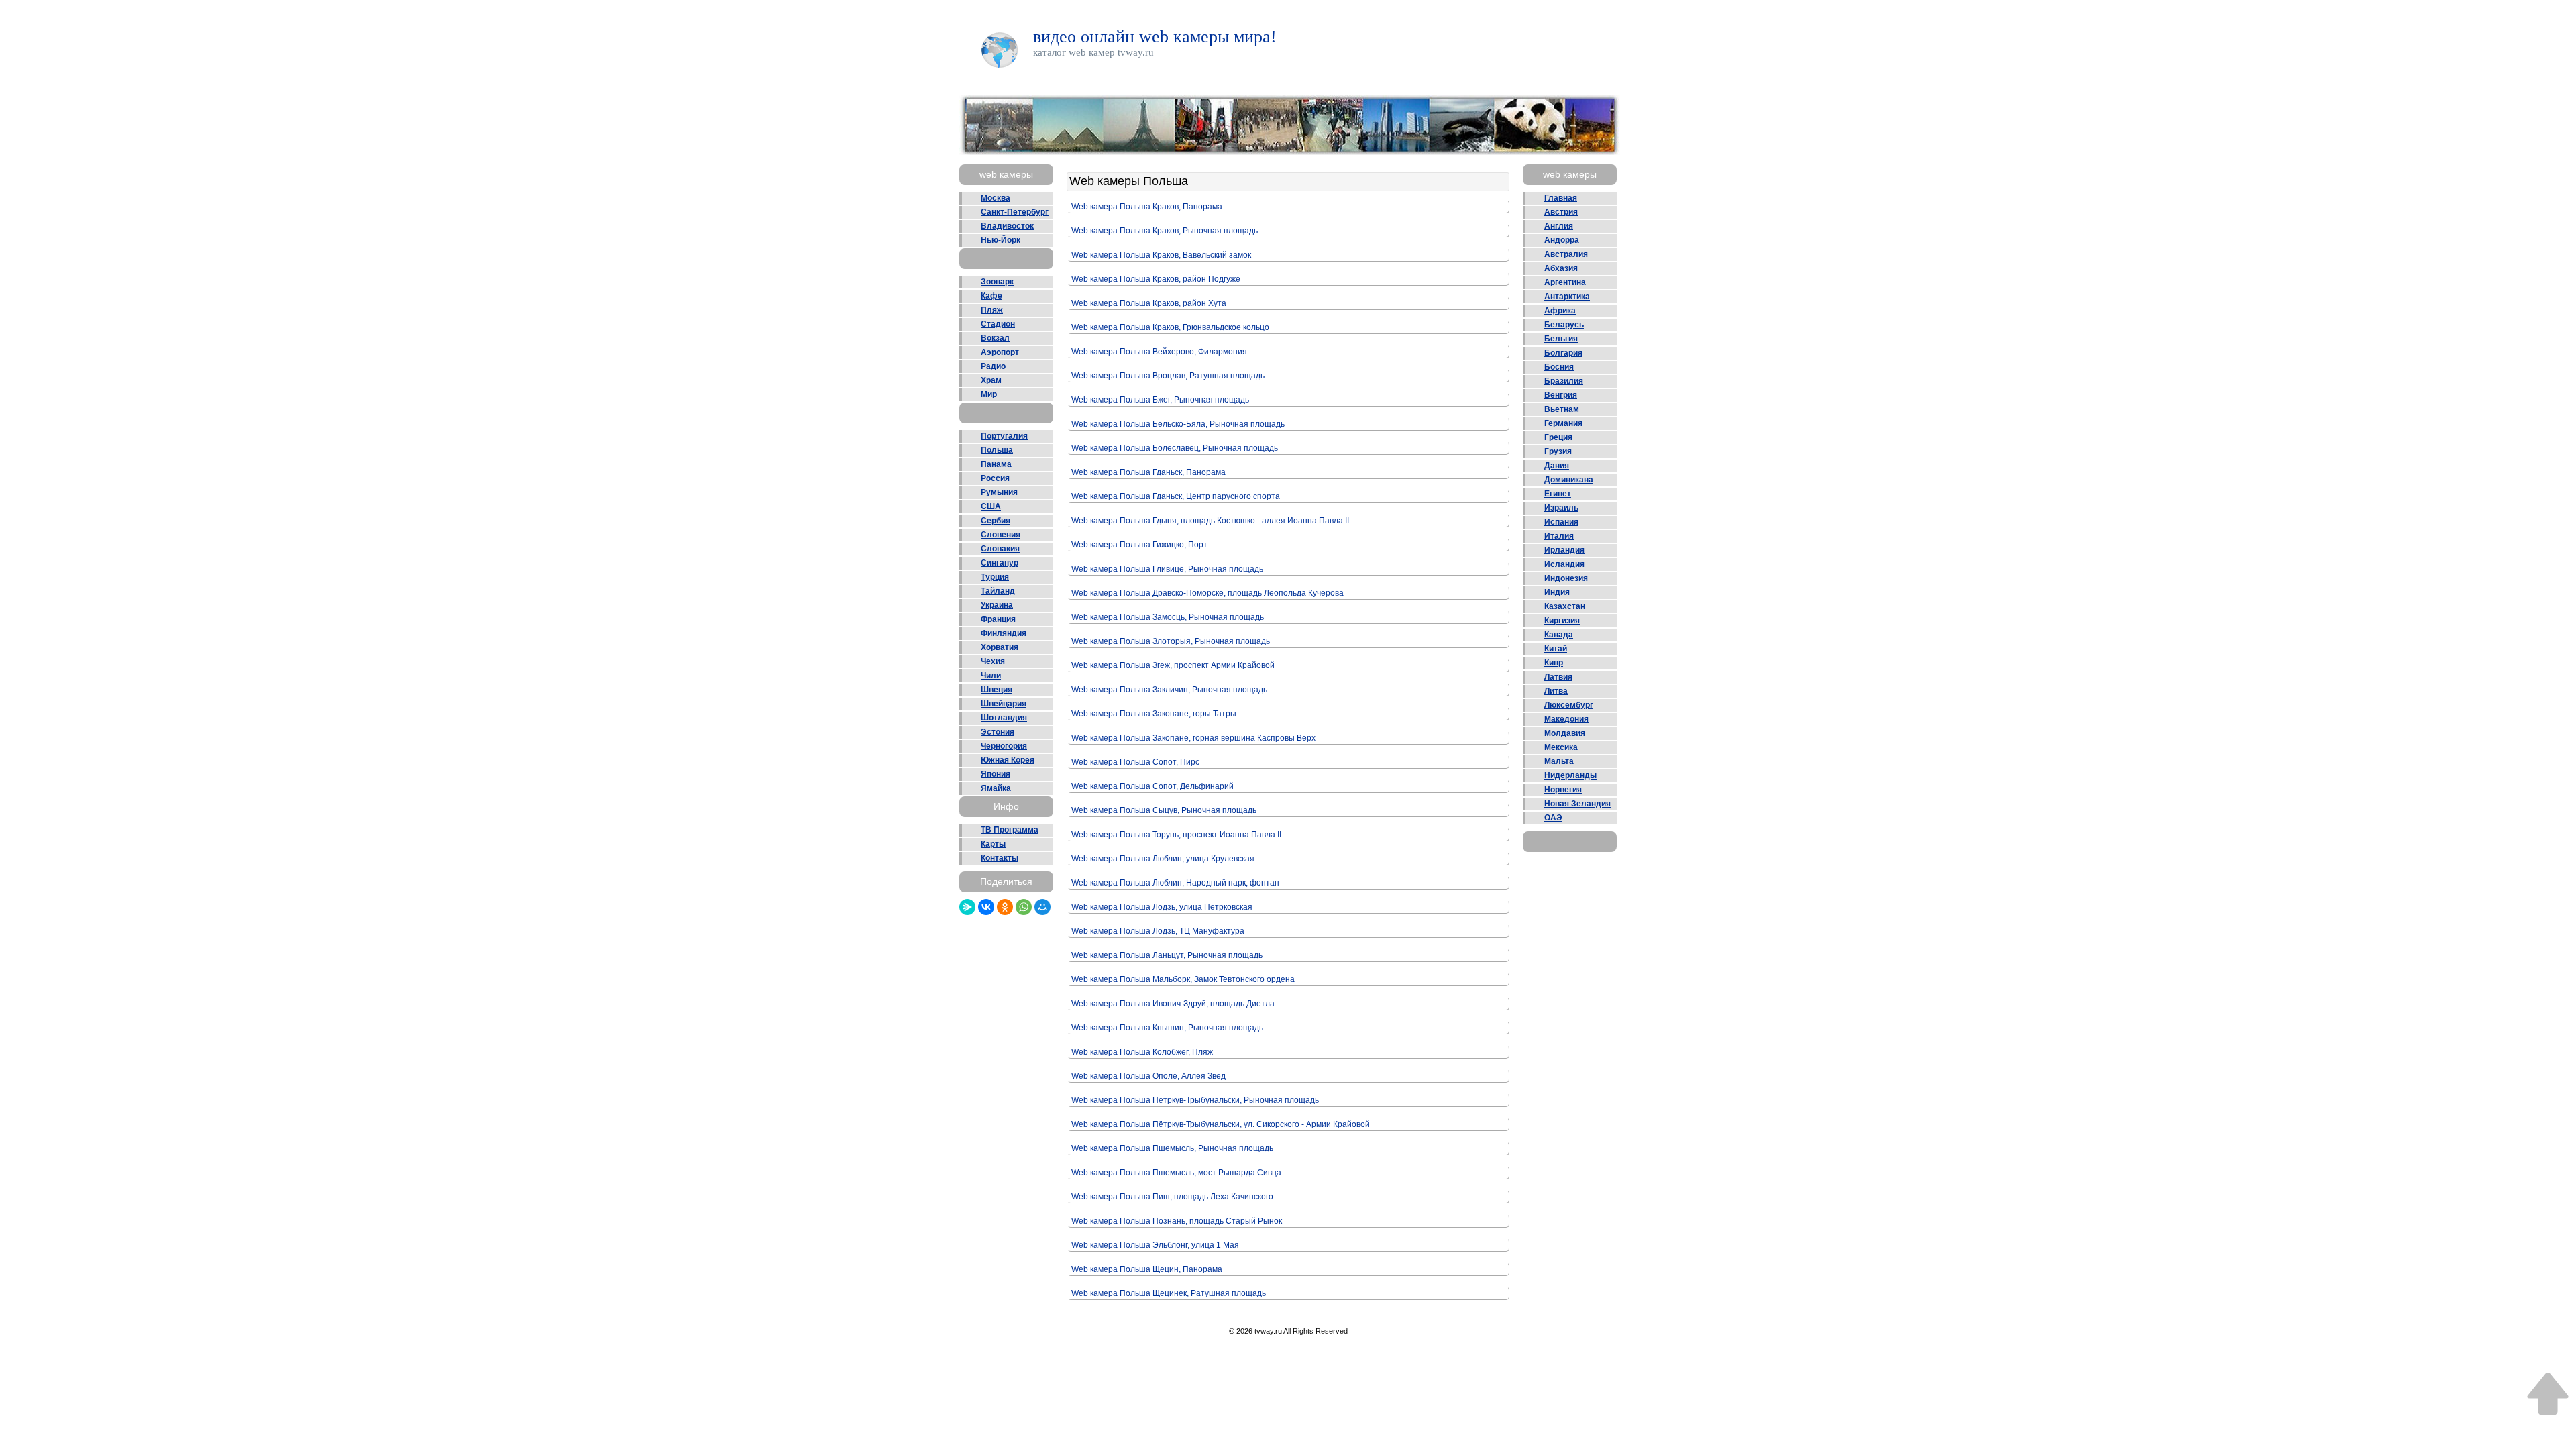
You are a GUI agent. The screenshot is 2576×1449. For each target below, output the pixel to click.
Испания (1561, 522)
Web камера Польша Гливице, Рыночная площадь (1167, 569)
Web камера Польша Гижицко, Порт (1139, 545)
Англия (1559, 226)
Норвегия (1563, 790)
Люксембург (1569, 705)
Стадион (998, 324)
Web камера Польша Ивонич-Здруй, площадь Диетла (1173, 1004)
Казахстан (1565, 606)
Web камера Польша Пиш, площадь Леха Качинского (1172, 1197)
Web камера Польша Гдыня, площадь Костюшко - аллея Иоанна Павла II (1210, 521)
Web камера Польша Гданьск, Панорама (1148, 472)
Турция (995, 577)
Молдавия (1565, 733)
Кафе (991, 296)
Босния (1559, 367)
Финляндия (1004, 633)
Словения (1001, 535)
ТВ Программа (1010, 830)
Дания (1557, 466)
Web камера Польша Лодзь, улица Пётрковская (1162, 907)
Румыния (999, 492)
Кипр (1554, 663)
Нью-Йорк (1001, 240)
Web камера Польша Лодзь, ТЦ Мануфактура (1158, 931)
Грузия (1558, 451)
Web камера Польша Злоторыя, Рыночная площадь (1171, 641)
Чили (991, 676)
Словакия (1000, 549)
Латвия (1558, 677)
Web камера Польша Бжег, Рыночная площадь (1160, 400)
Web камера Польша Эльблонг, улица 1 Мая (1155, 1245)
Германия (1563, 423)
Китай (1556, 649)
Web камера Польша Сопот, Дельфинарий (1152, 786)
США (991, 506)
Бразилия (1564, 381)
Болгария (1563, 353)
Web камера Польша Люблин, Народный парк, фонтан (1175, 883)
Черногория (1004, 746)
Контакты (1000, 858)
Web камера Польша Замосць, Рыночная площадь (1168, 617)
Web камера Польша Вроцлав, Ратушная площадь (1168, 376)
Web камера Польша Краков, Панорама (1147, 207)
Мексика (1561, 747)
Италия (1559, 536)
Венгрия (1561, 395)
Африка (1560, 311)
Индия (1557, 592)
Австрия (1561, 212)
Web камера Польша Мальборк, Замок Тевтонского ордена (1183, 979)
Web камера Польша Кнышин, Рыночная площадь (1167, 1028)
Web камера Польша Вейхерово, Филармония (1159, 352)
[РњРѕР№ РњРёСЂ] (1042, 907)
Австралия (1566, 254)
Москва (996, 198)
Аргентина (1565, 282)
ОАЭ (1553, 818)
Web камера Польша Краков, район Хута (1149, 303)
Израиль (1561, 508)
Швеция (997, 690)
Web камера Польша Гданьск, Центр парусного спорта (1176, 496)
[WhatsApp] (1024, 907)
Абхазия (1561, 268)
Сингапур (1000, 563)
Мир (989, 394)
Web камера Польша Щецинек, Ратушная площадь (1169, 1293)
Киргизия (1562, 621)
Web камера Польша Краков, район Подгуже (1156, 279)
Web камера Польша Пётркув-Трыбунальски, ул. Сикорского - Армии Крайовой (1221, 1124)
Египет (1558, 494)
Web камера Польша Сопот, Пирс (1135, 762)
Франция (998, 619)
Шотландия (1004, 718)
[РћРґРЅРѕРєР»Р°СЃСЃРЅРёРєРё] (1005, 907)
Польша (997, 450)
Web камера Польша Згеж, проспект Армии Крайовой (1173, 665)
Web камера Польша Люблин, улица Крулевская (1163, 859)
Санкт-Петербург (1015, 212)
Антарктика (1567, 297)
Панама (996, 464)
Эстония (998, 732)
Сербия (996, 521)
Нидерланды (1570, 775)
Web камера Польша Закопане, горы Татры (1154, 714)
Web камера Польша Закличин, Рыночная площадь (1169, 690)
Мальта (1559, 761)
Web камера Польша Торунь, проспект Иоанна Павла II (1176, 835)
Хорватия (1000, 647)
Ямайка (996, 788)
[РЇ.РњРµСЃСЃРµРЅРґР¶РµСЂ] (967, 907)
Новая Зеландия (1577, 804)
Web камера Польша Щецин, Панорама (1147, 1269)
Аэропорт (1000, 352)
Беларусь (1564, 325)
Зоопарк (997, 282)
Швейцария (1004, 704)
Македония (1566, 719)
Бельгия (1561, 339)
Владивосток (1007, 226)
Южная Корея (1008, 760)
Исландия (1564, 564)
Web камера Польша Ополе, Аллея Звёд (1148, 1076)
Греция (1558, 437)
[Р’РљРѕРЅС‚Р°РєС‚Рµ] (986, 907)
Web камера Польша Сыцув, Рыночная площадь (1164, 810)
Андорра (1562, 240)
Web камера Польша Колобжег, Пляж (1142, 1052)
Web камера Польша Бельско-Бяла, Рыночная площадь (1178, 424)
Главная (1561, 198)
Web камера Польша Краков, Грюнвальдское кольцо (1170, 327)
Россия (995, 478)
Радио (993, 366)
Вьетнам (1562, 409)
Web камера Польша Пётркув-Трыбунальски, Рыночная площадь (1195, 1100)
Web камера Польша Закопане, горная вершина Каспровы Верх (1193, 738)
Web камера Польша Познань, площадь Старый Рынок (1177, 1221)
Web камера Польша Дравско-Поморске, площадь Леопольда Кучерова (1207, 593)
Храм (991, 380)
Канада (1559, 635)
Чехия (993, 661)
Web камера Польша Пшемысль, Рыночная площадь (1172, 1148)
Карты (993, 844)
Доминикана (1569, 480)
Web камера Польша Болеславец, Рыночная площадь (1175, 448)
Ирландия (1564, 550)
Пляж (992, 310)
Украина (997, 605)
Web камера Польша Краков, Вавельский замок (1161, 255)
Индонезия (1566, 578)
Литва (1556, 691)
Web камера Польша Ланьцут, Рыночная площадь (1167, 955)
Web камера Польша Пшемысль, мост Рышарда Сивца (1176, 1173)
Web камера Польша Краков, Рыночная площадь (1165, 231)
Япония (996, 774)
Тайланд (998, 591)
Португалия (1004, 436)
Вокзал (995, 338)
